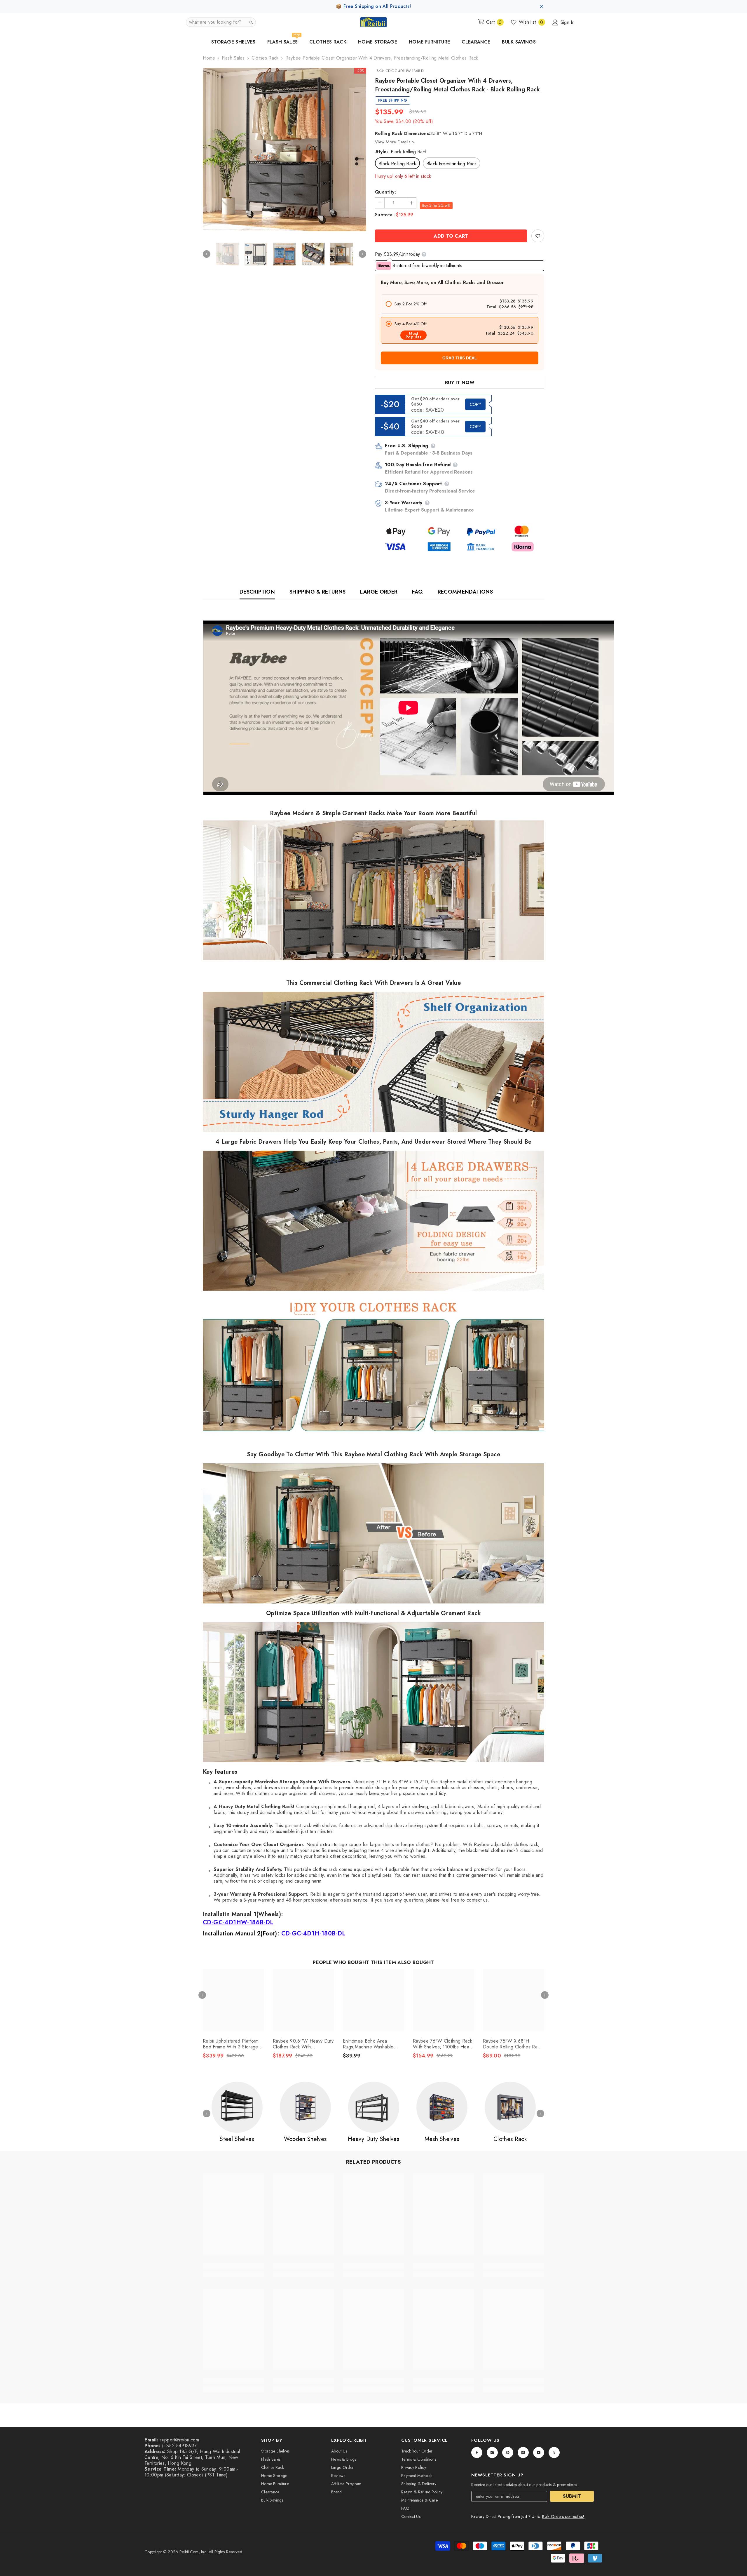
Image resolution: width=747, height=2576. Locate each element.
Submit (572, 2496)
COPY (475, 404)
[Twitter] (554, 2452)
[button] (221, 22)
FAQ (417, 592)
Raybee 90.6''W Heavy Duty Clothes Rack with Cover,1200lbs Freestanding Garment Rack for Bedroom (303, 2044)
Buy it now (460, 383)
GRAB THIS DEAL (460, 358)
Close (542, 7)
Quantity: (385, 192)
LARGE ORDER (379, 592)
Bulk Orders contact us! (563, 2516)
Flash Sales (233, 58)
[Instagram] (492, 2452)
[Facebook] (477, 2452)
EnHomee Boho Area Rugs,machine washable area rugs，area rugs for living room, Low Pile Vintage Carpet (371, 2044)
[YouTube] (539, 2452)
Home (209, 58)
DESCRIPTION (257, 592)
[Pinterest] (508, 2452)
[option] (285, 149)
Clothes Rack (265, 58)
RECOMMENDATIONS (465, 592)
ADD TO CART (451, 236)
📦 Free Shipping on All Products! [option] (373, 6)
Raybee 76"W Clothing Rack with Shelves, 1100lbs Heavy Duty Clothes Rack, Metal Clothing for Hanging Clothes (443, 2044)
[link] (538, 236)
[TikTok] (523, 2452)
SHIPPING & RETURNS (317, 592)
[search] (251, 22)
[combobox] (216, 22)
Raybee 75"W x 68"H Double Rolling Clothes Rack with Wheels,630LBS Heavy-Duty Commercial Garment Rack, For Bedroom (513, 2044)
